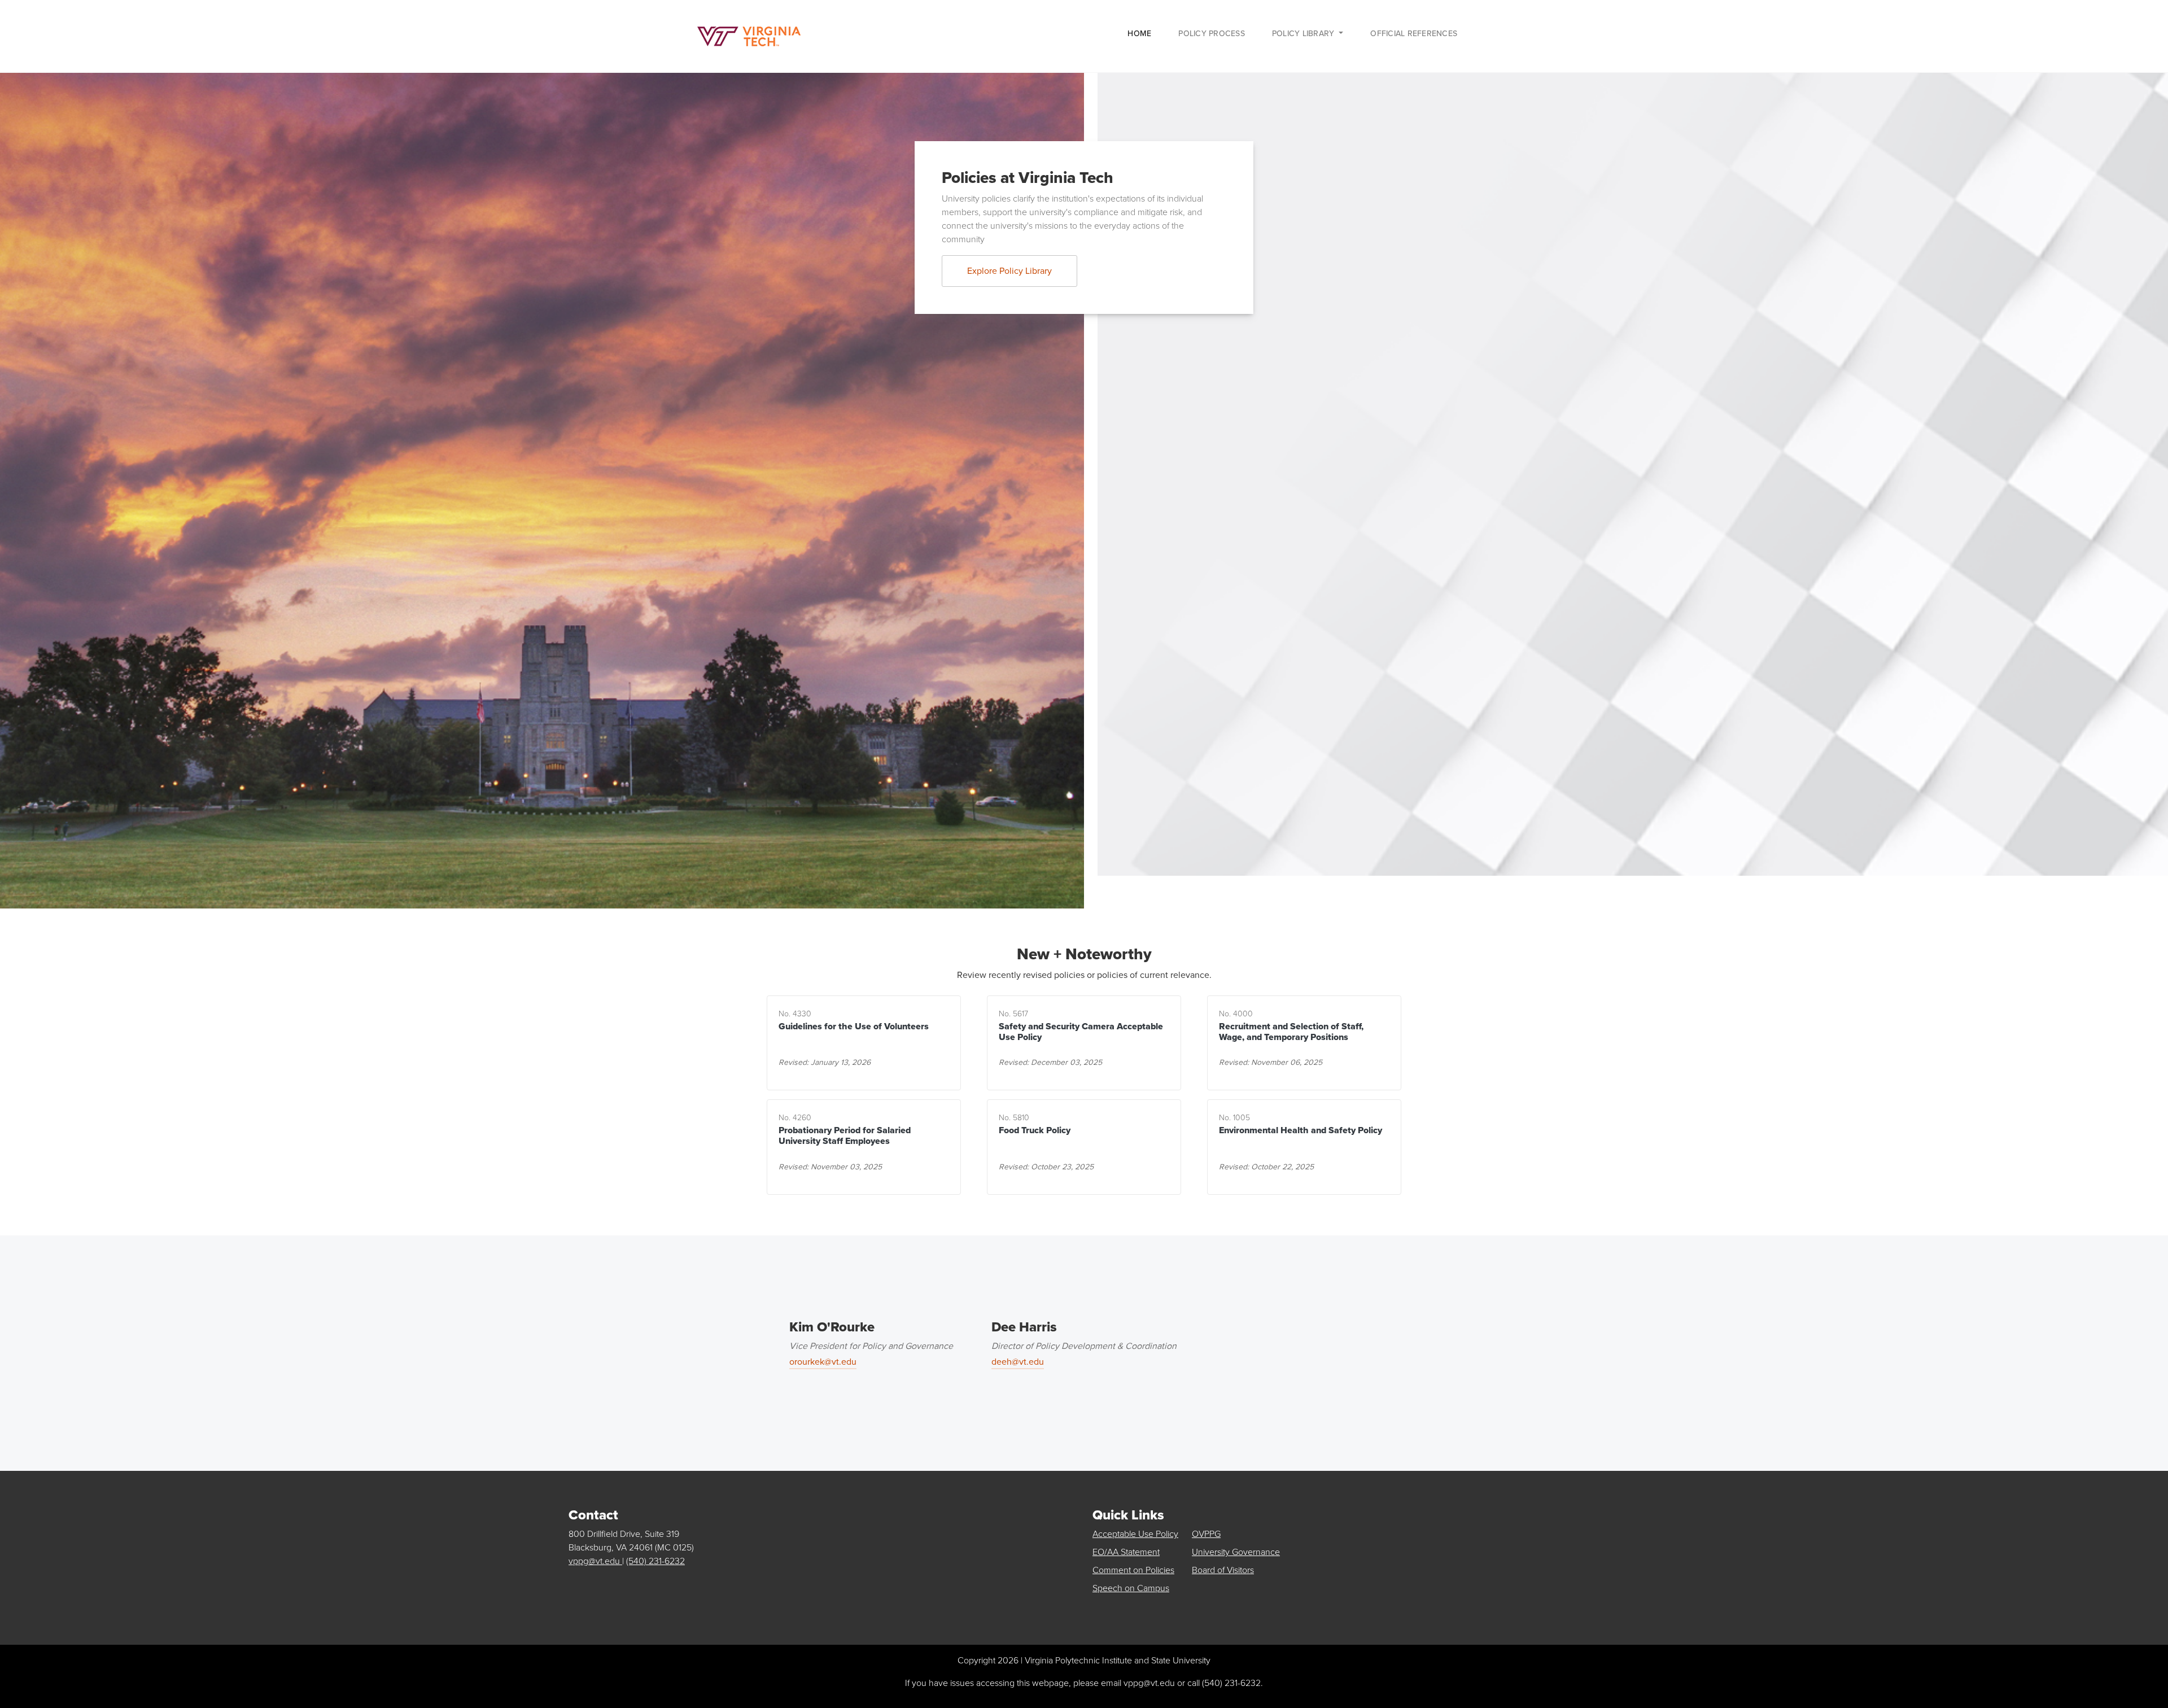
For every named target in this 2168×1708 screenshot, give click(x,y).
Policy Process (1212, 34)
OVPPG (1206, 1534)
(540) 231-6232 (655, 1561)
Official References (1414, 34)
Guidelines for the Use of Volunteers (854, 1026)
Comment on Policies (1133, 1570)
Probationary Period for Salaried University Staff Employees (845, 1135)
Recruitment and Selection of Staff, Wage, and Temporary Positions (1291, 1032)
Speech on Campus (1131, 1588)
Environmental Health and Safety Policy (1301, 1130)
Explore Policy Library (1009, 271)
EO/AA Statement (1126, 1552)
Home (1139, 34)
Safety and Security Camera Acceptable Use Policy (1081, 1032)
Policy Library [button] (1304, 34)
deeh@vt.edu (1018, 1362)
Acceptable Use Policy (1135, 1534)
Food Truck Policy (1035, 1130)
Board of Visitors (1223, 1570)
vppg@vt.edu (595, 1561)
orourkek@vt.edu (823, 1362)
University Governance (1236, 1552)
